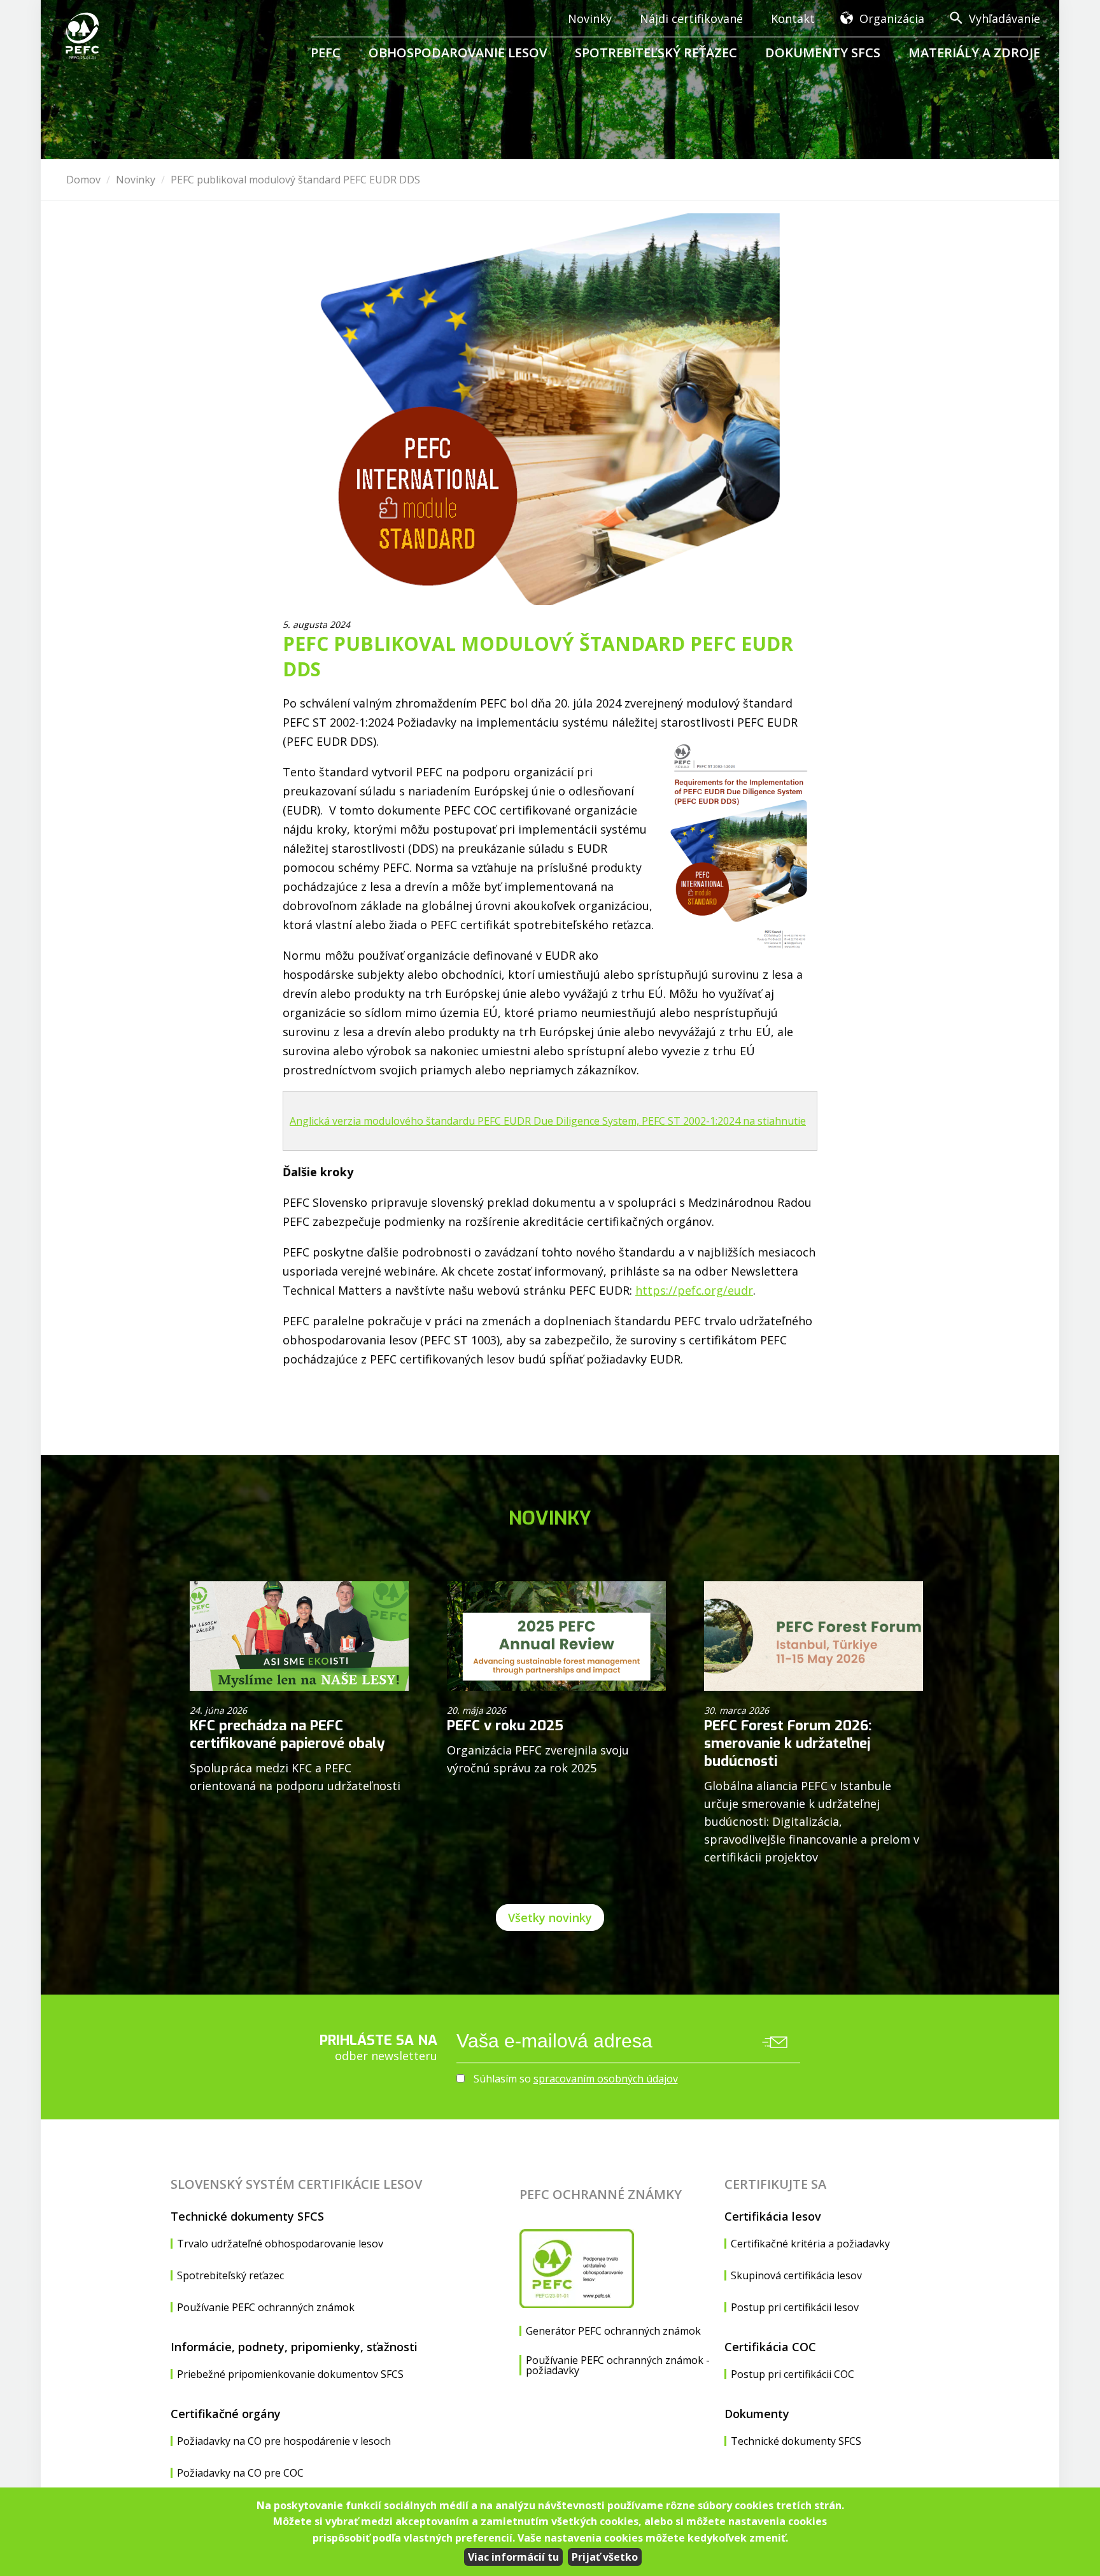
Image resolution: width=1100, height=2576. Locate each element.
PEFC (326, 53)
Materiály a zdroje (974, 53)
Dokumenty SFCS (823, 53)
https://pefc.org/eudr (694, 1290)
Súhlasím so (575, 2079)
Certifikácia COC (770, 2347)
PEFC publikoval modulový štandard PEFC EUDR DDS (295, 180)
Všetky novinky (550, 1918)
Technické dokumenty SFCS (247, 2216)
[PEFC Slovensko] (84, 36)
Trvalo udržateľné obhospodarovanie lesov (280, 2244)
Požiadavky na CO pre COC (240, 2473)
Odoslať (775, 2042)
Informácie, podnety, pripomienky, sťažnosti (294, 2347)
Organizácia (892, 18)
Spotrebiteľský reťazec (656, 53)
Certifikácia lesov (773, 2216)
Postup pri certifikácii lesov (795, 2307)
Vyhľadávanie (1005, 18)
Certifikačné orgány (226, 2414)
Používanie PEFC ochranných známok (266, 2307)
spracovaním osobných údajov (606, 2079)
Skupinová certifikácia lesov (796, 2275)
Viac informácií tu (513, 2557)
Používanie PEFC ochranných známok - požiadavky (618, 2365)
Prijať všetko (605, 2557)
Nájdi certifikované (691, 18)
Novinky (590, 18)
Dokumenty (757, 2414)
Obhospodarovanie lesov (458, 53)
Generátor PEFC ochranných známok (613, 2331)
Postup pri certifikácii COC (793, 2374)
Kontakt (793, 18)
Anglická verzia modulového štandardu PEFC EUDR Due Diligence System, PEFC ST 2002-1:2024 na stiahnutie (548, 1121)
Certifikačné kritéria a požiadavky (810, 2244)
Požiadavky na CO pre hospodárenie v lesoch (284, 2441)
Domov (83, 180)
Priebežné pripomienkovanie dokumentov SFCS (290, 2374)
